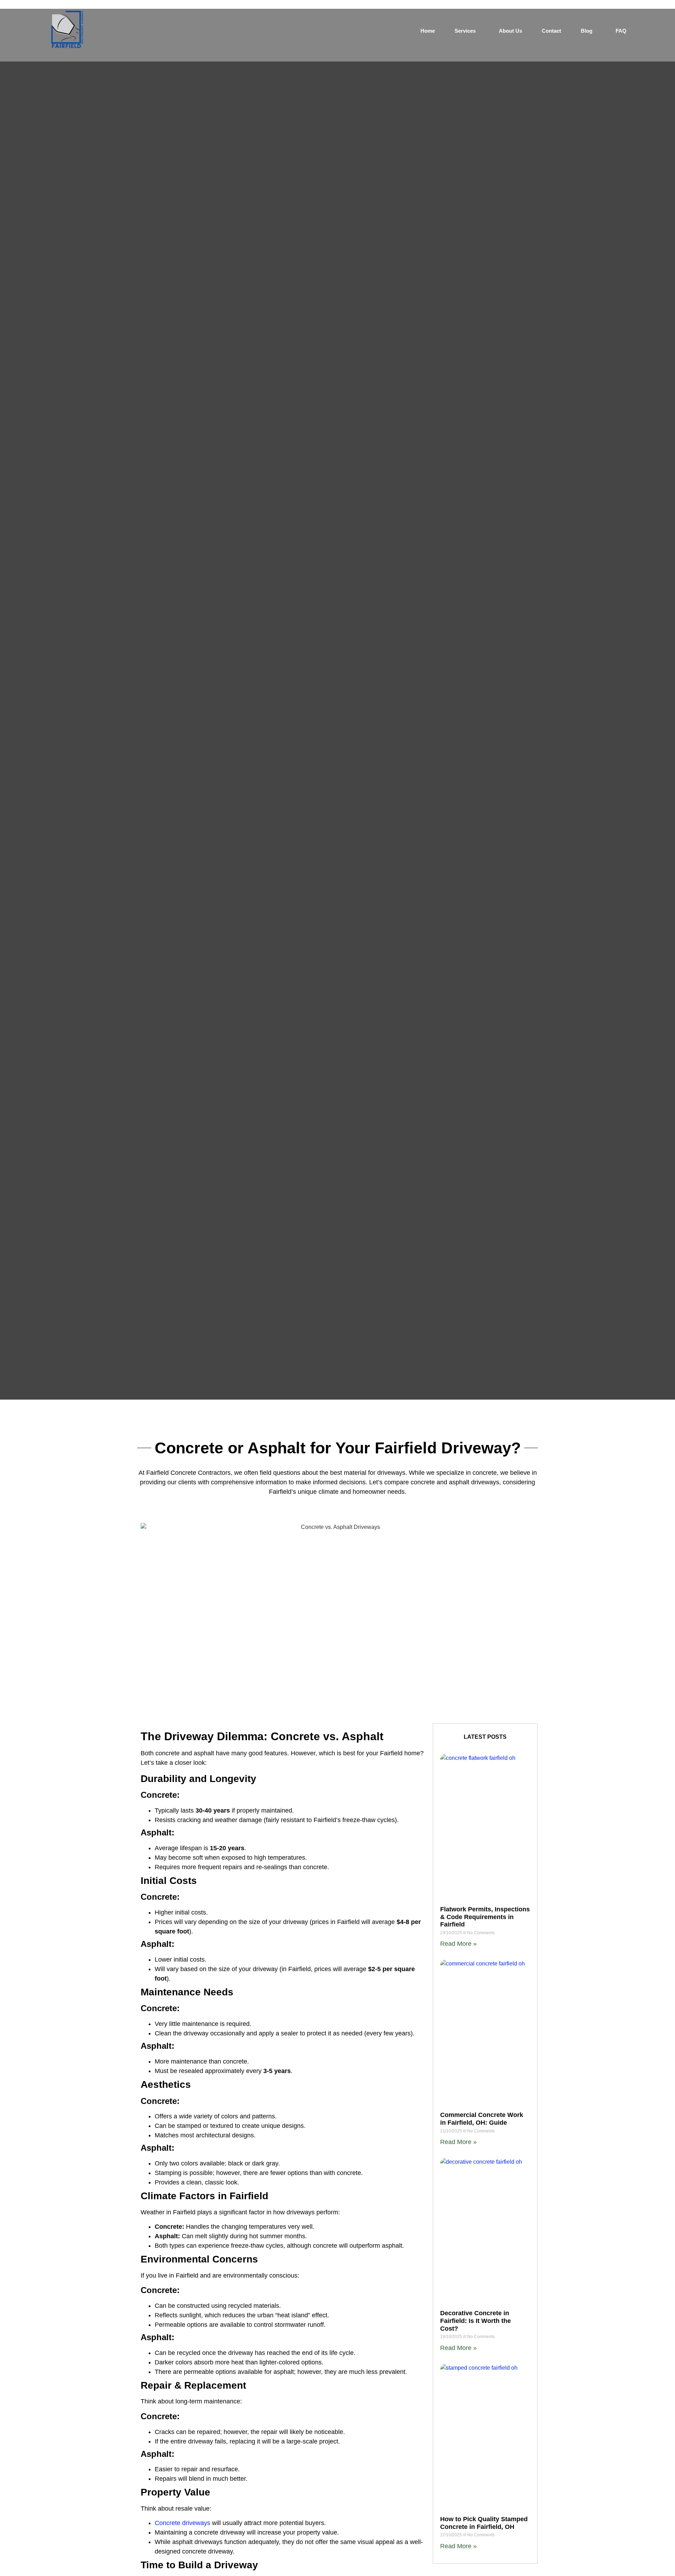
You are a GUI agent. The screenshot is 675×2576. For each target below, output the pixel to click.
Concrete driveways (182, 2523)
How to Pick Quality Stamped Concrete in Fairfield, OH (484, 2523)
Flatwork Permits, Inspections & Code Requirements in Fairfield (485, 1917)
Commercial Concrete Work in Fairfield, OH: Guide (482, 2119)
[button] (467, 31)
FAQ (621, 31)
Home (428, 31)
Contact (551, 31)
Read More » (458, 1944)
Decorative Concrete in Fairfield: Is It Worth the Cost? (475, 2321)
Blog (587, 31)
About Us (510, 31)
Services (465, 31)
